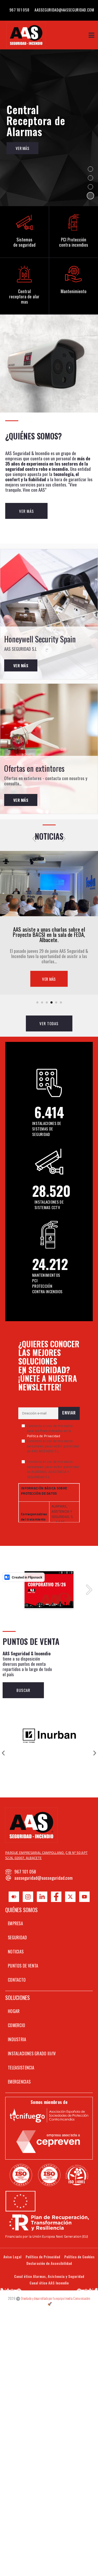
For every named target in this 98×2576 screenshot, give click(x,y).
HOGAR (14, 2011)
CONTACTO (17, 1980)
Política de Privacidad (44, 1436)
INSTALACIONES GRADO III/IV (32, 2053)
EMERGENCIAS (19, 2082)
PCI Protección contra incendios (74, 242)
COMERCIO (16, 2025)
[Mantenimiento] (73, 274)
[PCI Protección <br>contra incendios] (73, 222)
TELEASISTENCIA (21, 2068)
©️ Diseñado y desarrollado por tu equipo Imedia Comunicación (53, 2301)
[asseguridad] (49, 884)
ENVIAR (69, 1413)
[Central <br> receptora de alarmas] (24, 274)
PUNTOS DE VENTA (23, 1966)
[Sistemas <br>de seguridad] (24, 222)
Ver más (21, 665)
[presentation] (34, 838)
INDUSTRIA (17, 2039)
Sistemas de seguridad (24, 242)
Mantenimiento (74, 291)
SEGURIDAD (18, 1937)
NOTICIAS (16, 1952)
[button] (90, 169)
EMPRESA (15, 1923)
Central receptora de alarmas (24, 297)
